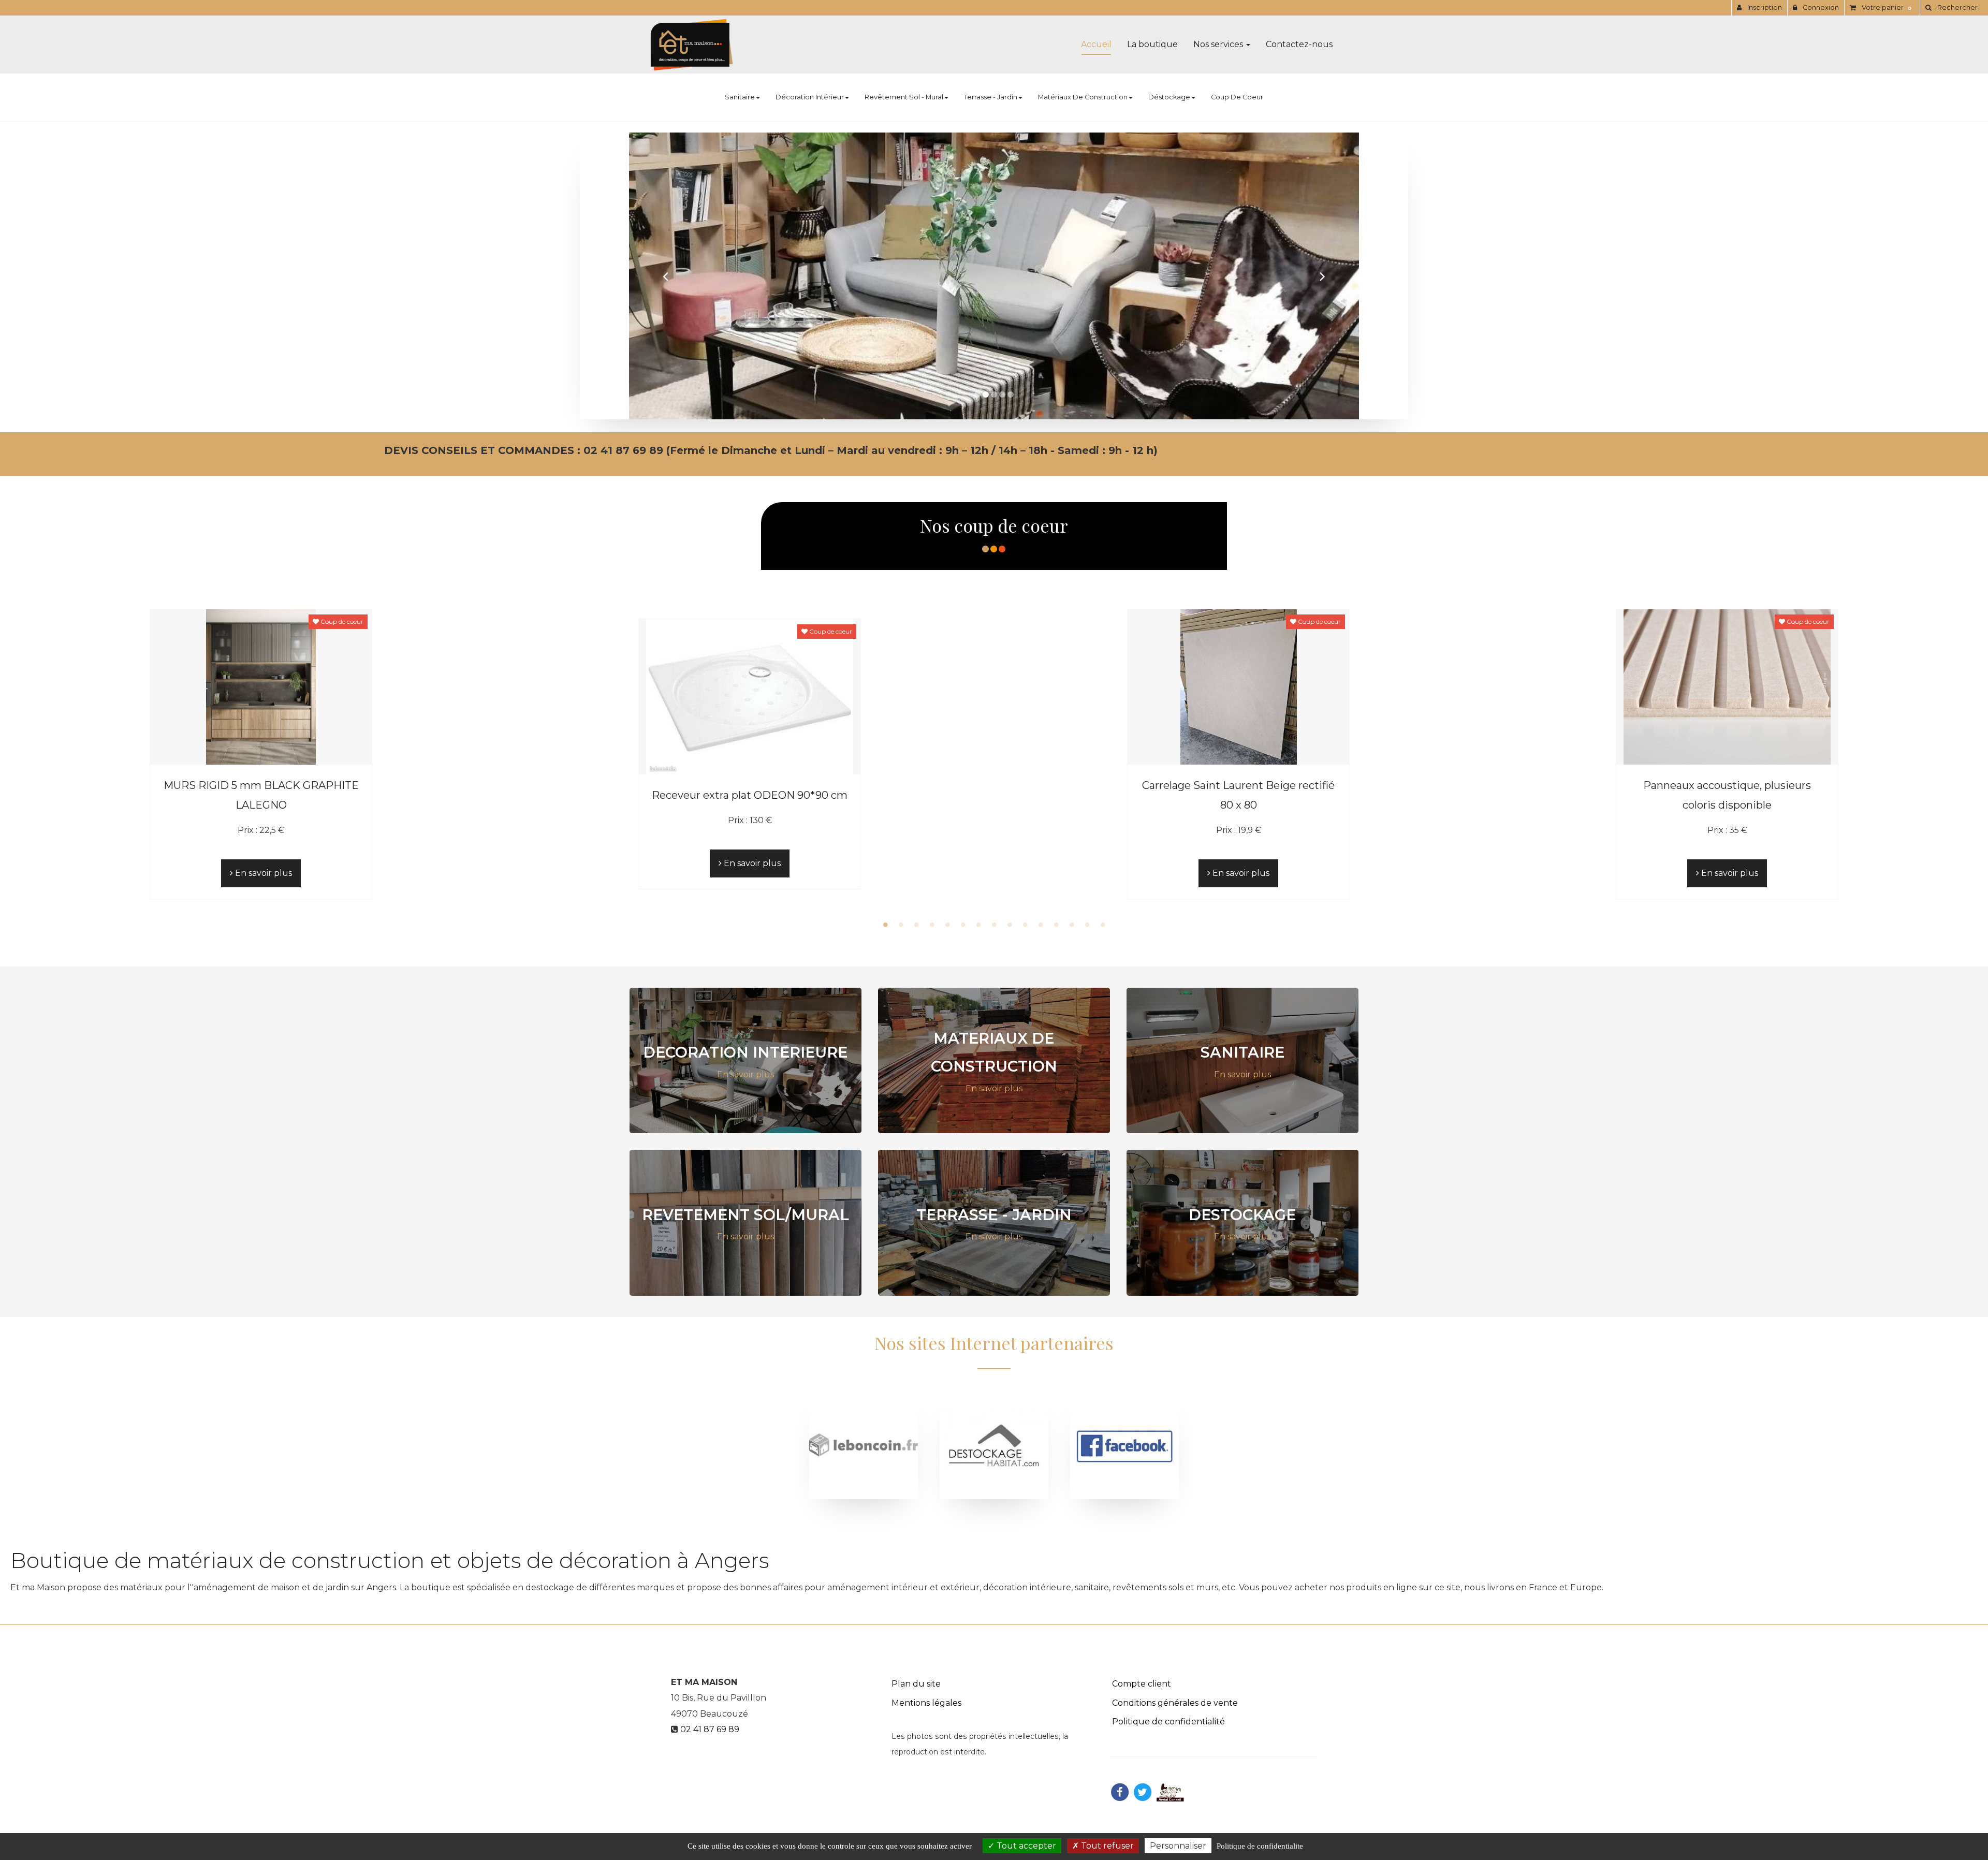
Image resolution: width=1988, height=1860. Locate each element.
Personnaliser (1178, 1846)
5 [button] (947, 925)
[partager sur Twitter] (1143, 1791)
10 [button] (1025, 925)
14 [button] (1087, 925)
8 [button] (994, 925)
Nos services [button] (1219, 44)
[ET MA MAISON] (692, 45)
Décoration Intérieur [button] (810, 97)
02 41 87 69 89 (710, 1729)
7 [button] (978, 925)
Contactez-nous (1299, 44)
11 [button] (1041, 925)
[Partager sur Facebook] (1120, 1791)
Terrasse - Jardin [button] (991, 97)
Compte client (1142, 1683)
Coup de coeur (1237, 97)
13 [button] (1072, 925)
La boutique (1152, 44)
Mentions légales (926, 1702)
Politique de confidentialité (1168, 1722)
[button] (666, 276)
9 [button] (1010, 925)
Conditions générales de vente (1175, 1702)
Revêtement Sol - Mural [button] (904, 97)
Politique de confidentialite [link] (1260, 1846)
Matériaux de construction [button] (1083, 97)
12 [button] (1056, 925)
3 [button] (916, 925)
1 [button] (885, 925)
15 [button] (1103, 925)
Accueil (1096, 44)
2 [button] (901, 925)
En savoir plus (262, 873)
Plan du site (916, 1683)
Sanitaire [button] (740, 97)
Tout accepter (1025, 1846)
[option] (261, 753)
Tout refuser (1106, 1846)
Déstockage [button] (1169, 97)
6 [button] (963, 925)
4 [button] (932, 925)
